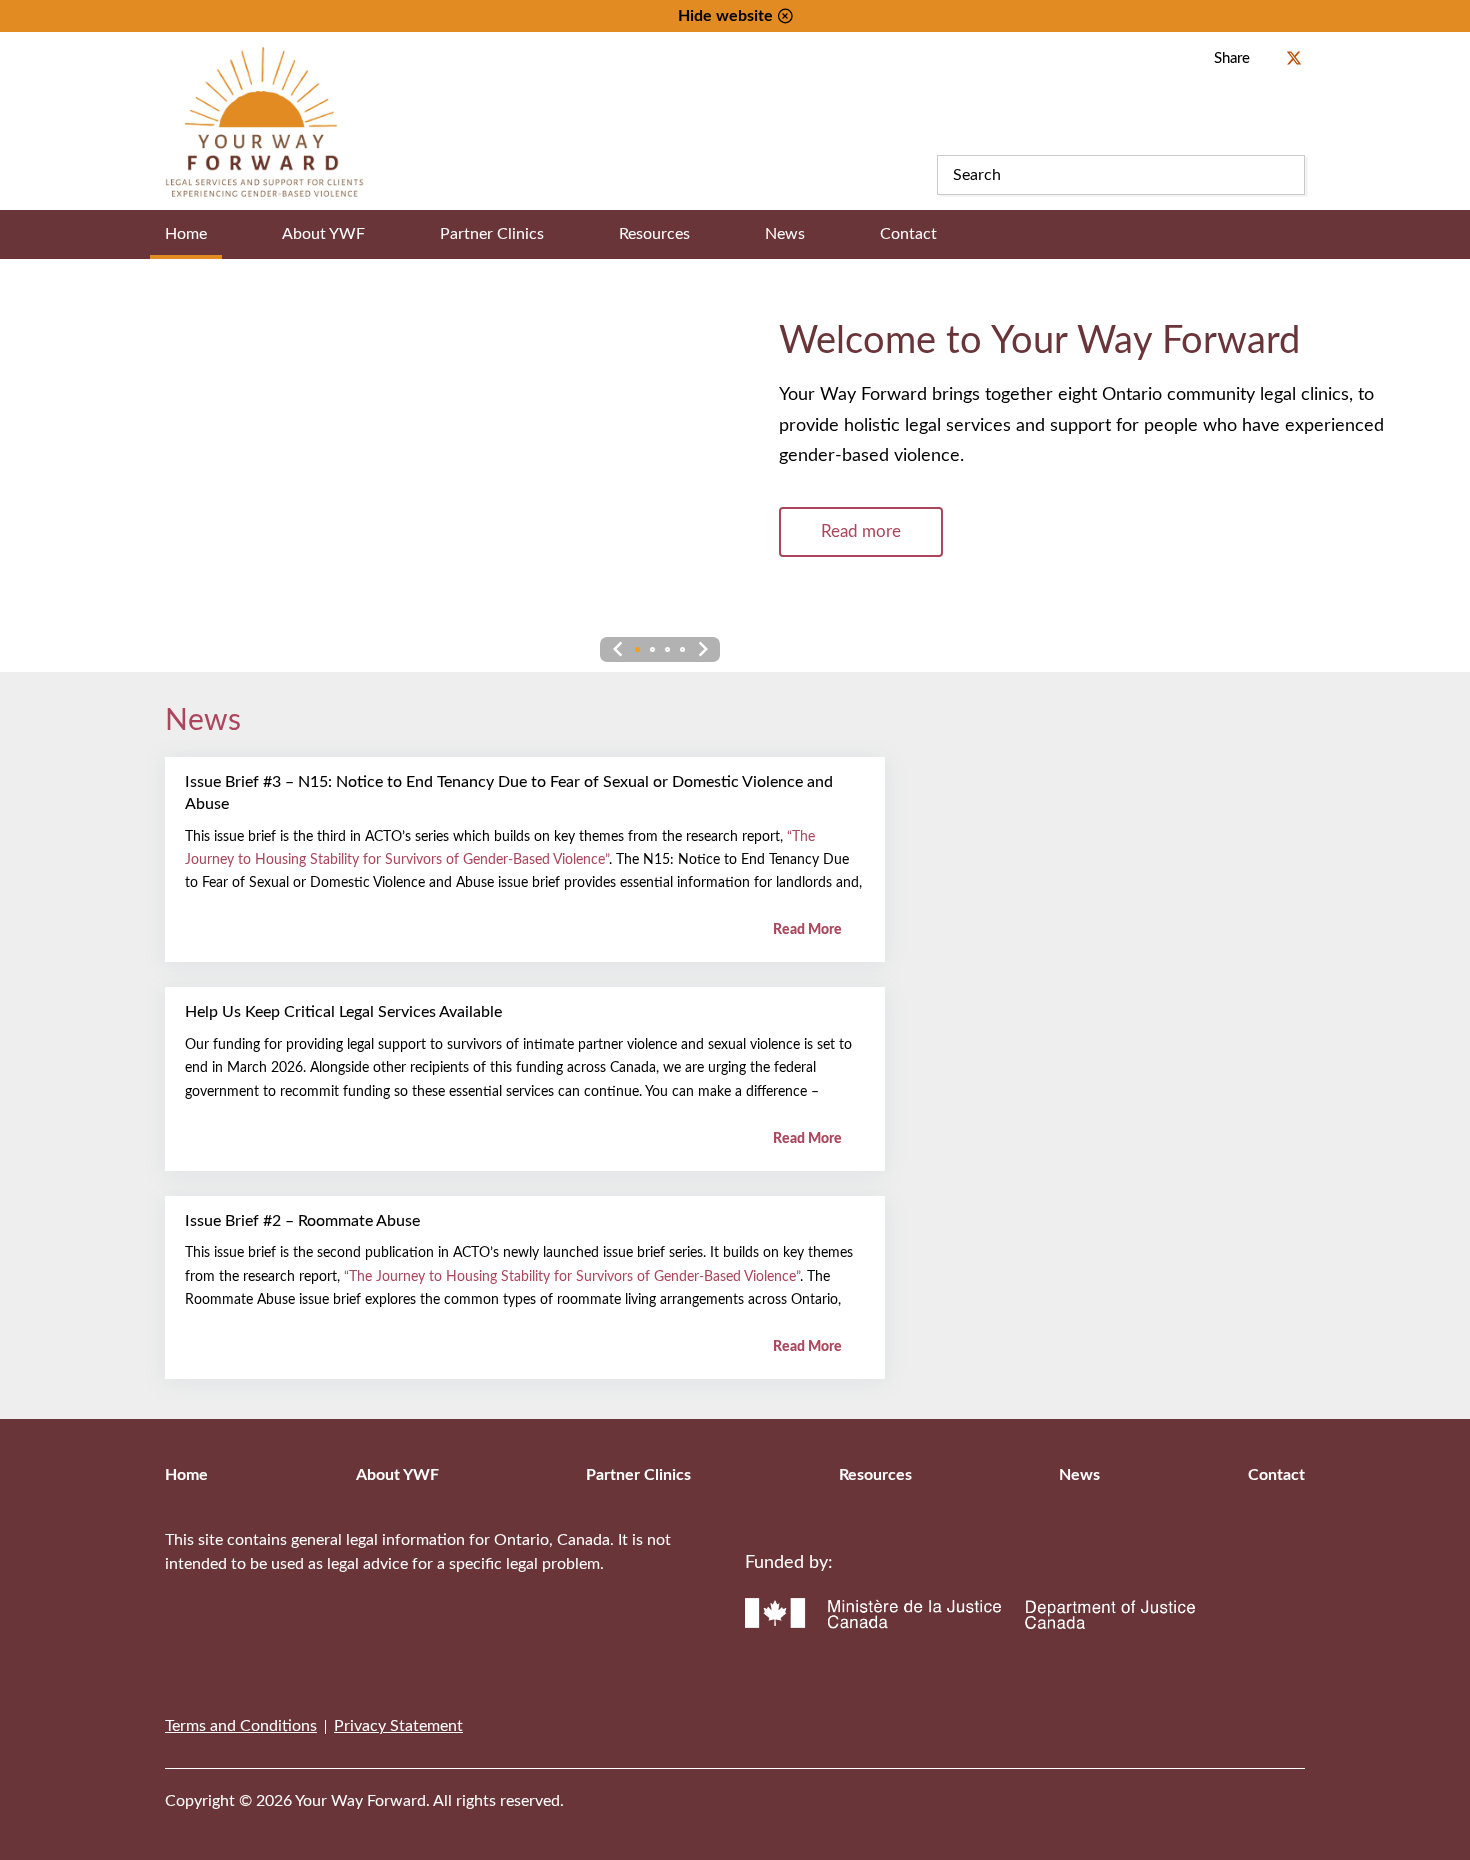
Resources (654, 234)
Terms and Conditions (241, 1726)
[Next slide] (702, 649)
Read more (861, 531)
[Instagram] (1299, 1789)
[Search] (1285, 175)
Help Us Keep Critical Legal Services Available (343, 1012)
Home (186, 234)
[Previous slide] (617, 649)
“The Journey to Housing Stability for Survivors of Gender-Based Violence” (572, 1277)
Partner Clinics (492, 234)
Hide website (725, 16)
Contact (908, 234)
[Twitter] (1257, 1789)
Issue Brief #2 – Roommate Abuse (302, 1221)
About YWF (323, 234)
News (785, 234)
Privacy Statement (398, 1726)
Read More (809, 930)
